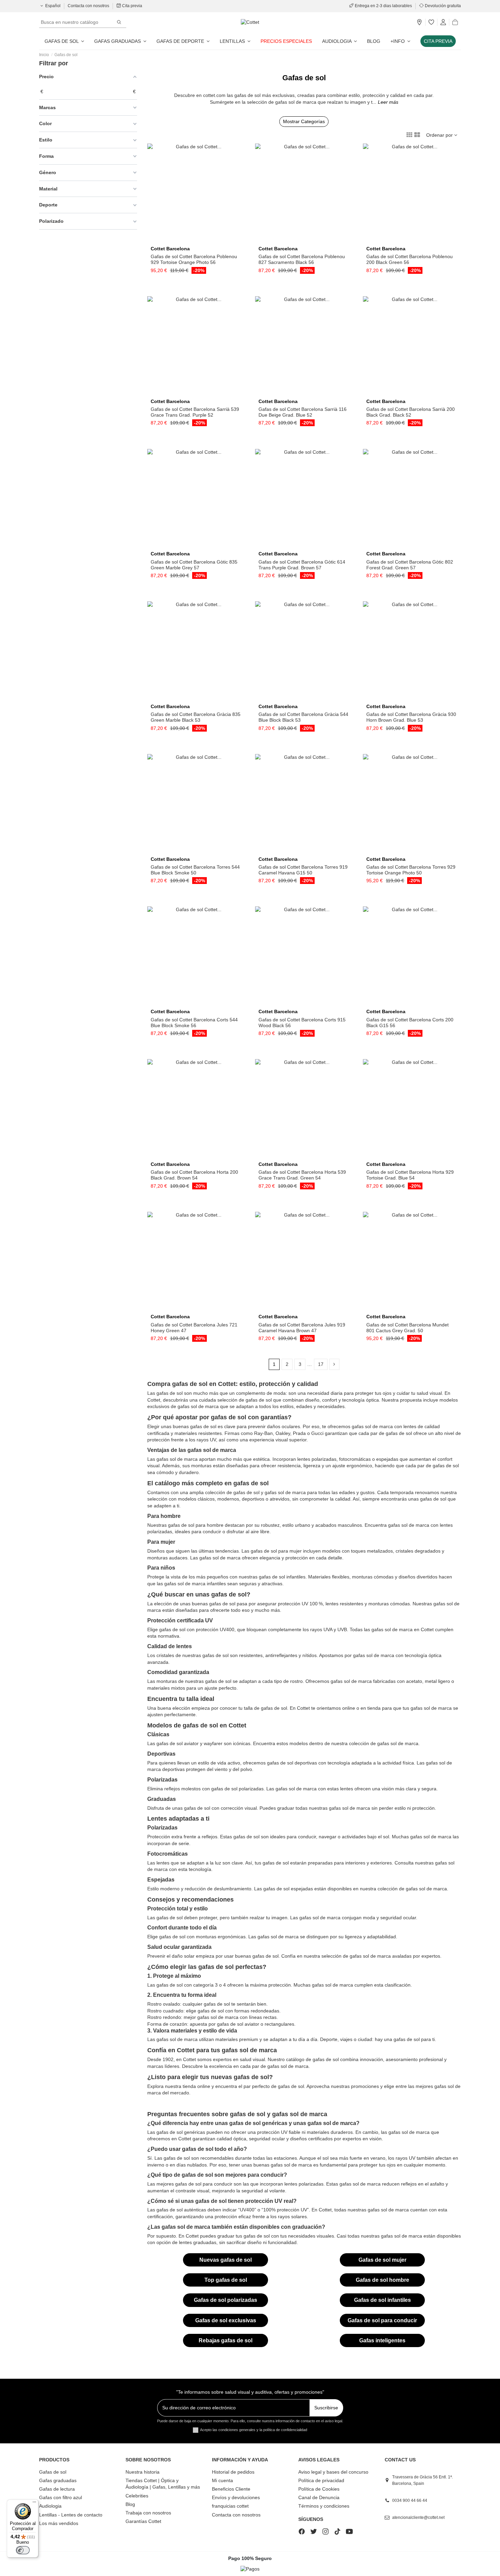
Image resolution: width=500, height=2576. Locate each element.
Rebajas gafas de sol (226, 2340)
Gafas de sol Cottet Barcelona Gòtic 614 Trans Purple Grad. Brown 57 (302, 565)
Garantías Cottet (143, 2521)
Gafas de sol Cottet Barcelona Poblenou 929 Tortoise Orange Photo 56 (194, 259)
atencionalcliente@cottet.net (418, 2518)
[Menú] (34, 2504)
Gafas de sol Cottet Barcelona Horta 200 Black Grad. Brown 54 (194, 1175)
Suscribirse (326, 2408)
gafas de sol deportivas (292, 1763)
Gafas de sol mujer (382, 2260)
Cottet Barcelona (170, 249)
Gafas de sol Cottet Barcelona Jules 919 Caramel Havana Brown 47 (302, 1328)
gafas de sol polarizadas (237, 1789)
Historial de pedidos (233, 2472)
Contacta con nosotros (89, 6)
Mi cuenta (222, 2480)
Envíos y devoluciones (236, 2497)
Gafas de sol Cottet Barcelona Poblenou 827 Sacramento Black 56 (302, 259)
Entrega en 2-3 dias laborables (383, 6)
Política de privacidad (321, 2480)
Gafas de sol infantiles (382, 2300)
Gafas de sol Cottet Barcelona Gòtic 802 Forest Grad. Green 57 (410, 565)
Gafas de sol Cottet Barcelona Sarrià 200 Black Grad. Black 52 (411, 412)
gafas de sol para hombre (196, 1525)
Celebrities (137, 2496)
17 (321, 1364)
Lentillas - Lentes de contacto (71, 2515)
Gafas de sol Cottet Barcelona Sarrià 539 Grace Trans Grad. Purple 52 (195, 412)
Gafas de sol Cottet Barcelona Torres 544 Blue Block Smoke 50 (195, 870)
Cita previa (132, 6)
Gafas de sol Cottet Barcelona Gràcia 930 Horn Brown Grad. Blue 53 (411, 717)
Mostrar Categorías (304, 121)
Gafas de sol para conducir (382, 2320)
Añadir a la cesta (199, 240)
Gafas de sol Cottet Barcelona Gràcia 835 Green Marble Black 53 (196, 717)
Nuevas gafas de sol (226, 2260)
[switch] (23, 2550)
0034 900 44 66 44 (410, 2500)
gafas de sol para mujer (276, 1551)
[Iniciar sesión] (443, 22)
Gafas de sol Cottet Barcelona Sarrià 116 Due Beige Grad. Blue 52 (303, 412)
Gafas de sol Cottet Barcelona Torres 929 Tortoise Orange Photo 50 (411, 870)
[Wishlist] (431, 22)
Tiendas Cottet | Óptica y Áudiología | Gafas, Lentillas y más (163, 2484)
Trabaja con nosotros (148, 2513)
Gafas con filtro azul (61, 2497)
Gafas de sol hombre (382, 2280)
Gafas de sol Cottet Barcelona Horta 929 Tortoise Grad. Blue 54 (410, 1175)
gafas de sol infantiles (282, 1577)
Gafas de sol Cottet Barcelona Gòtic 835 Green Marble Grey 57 (194, 565)
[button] (400, 41)
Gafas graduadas (58, 2480)
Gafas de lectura (57, 2489)
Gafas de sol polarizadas (226, 2300)
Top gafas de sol (226, 2280)
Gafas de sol (53, 2472)
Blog (130, 2504)
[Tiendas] (419, 22)
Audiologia (50, 2506)
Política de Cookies (319, 2489)
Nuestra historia (143, 2472)
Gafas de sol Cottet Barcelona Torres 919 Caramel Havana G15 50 (303, 870)
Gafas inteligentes (382, 2340)
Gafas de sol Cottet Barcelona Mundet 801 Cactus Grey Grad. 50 (407, 1328)
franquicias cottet (230, 2506)
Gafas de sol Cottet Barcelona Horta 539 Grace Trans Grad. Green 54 (302, 1175)
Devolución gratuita (442, 6)
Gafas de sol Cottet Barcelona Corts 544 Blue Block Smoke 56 (194, 1023)
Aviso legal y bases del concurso (333, 2472)
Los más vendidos (59, 2523)
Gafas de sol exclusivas (226, 2320)
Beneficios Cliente (231, 2489)
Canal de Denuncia (319, 2497)
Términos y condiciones (324, 2506)
